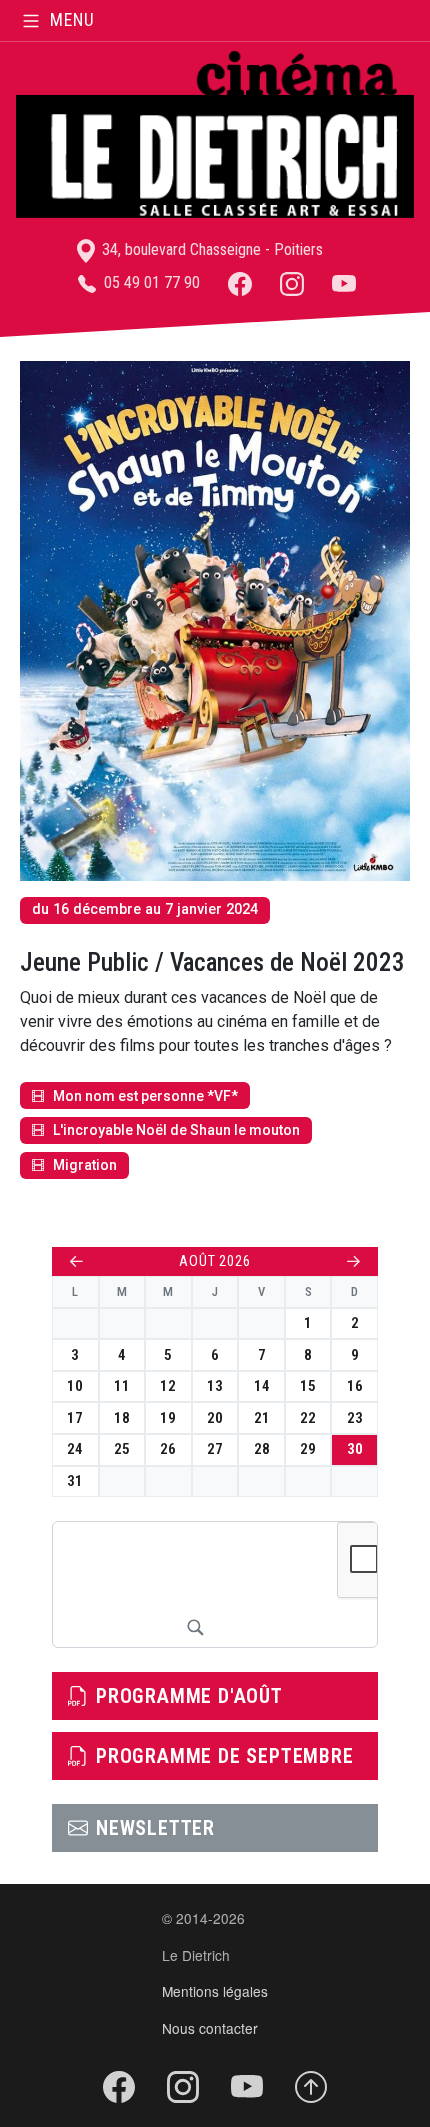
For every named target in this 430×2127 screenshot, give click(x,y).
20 (215, 1418)
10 (75, 1386)
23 (355, 1418)
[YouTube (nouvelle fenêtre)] (344, 282)
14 (262, 1386)
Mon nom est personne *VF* (145, 1096)
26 (168, 1449)
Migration (85, 1165)
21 (262, 1418)
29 (308, 1449)
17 (75, 1418)
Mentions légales (215, 1991)
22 (308, 1418)
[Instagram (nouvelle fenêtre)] (292, 282)
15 (308, 1386)
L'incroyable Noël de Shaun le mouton (176, 1130)
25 (122, 1449)
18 (122, 1418)
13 (215, 1386)
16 (355, 1386)
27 (215, 1449)
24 (75, 1449)
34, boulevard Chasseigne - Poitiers (210, 249)
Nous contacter (210, 2028)
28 (262, 1449)
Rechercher (195, 1627)
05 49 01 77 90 (150, 282)
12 (168, 1386)
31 (75, 1481)
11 (122, 1386)
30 (355, 1449)
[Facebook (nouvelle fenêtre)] (240, 282)
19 (168, 1418)
